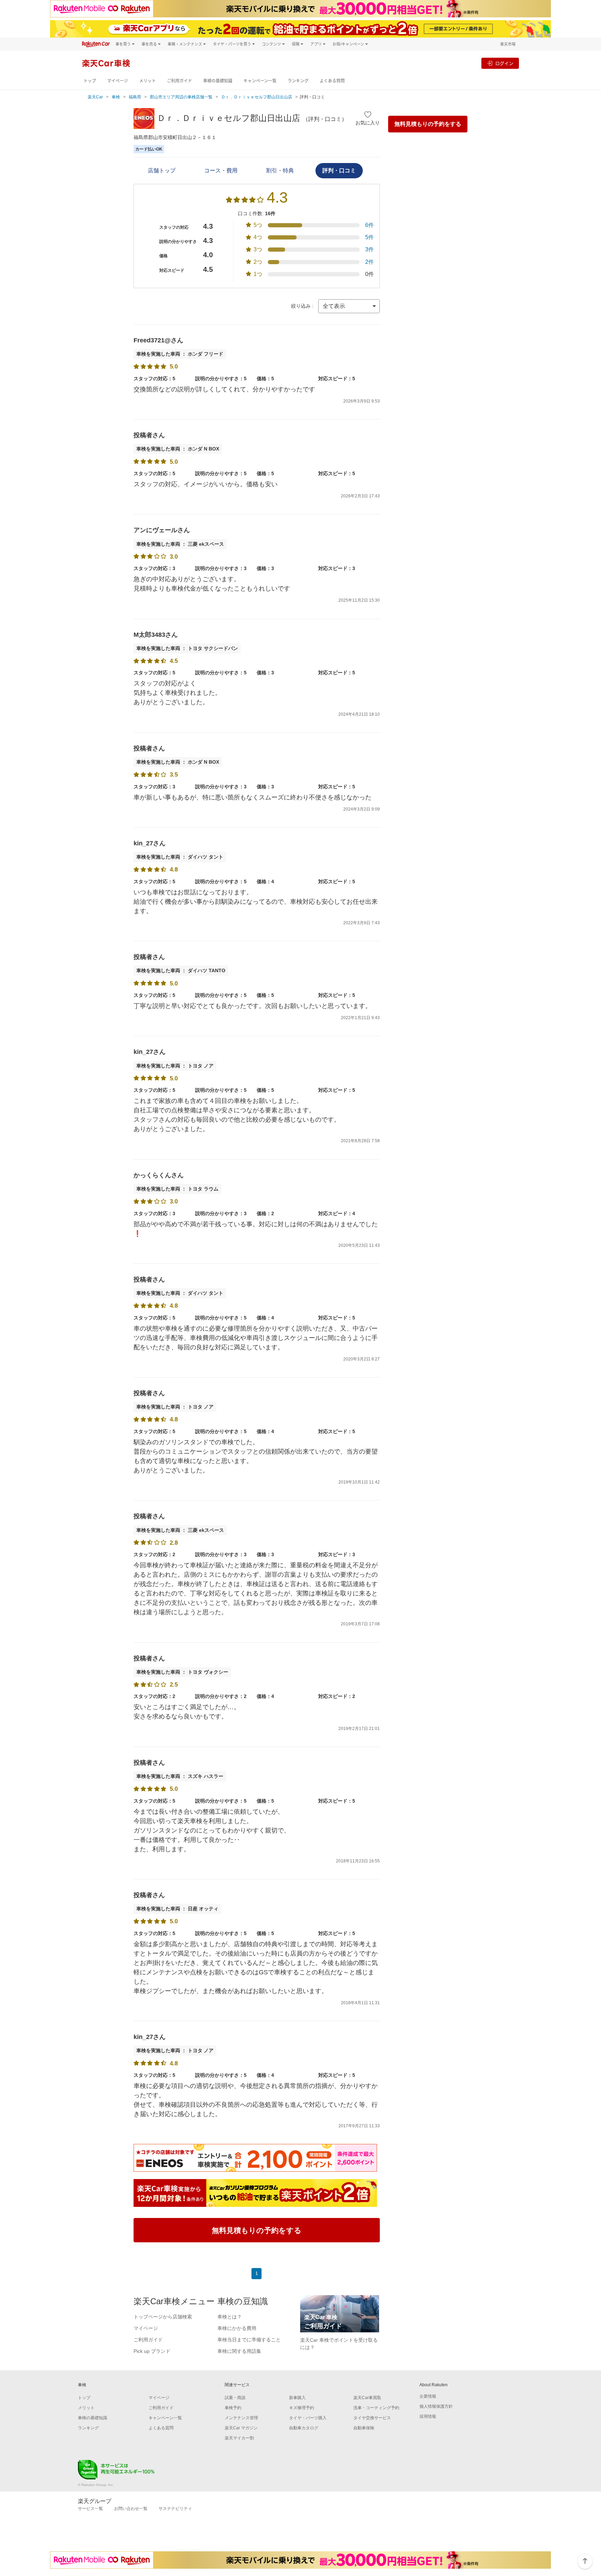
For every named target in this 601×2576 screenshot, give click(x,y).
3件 (370, 249)
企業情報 (428, 2396)
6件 (370, 225)
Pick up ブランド (152, 2351)
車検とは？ (230, 2317)
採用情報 (428, 2416)
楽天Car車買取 (367, 2398)
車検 (116, 97)
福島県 (135, 97)
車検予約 (233, 2408)
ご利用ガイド (179, 81)
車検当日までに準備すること (249, 2340)
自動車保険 (364, 2428)
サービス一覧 (90, 2509)
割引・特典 (280, 170)
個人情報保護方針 (436, 2406)
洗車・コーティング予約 (376, 2408)
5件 (370, 237)
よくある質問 (332, 81)
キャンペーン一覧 (260, 81)
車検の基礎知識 (218, 81)
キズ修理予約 (302, 2408)
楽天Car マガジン (241, 2428)
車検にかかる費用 (237, 2328)
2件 (370, 262)
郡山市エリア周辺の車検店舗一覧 (181, 97)
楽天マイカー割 (239, 2438)
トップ (90, 81)
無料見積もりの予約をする (428, 124)
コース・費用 (221, 170)
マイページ (118, 81)
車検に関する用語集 (239, 2351)
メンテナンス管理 (241, 2418)
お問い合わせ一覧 (131, 2509)
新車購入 (297, 2398)
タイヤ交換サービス (372, 2418)
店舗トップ (162, 170)
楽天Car (95, 97)
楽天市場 (508, 44)
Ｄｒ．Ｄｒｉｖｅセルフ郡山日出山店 (257, 97)
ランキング (298, 81)
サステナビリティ (175, 2509)
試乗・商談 (235, 2398)
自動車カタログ (304, 2428)
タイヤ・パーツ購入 (308, 2418)
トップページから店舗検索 (163, 2317)
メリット (147, 81)
